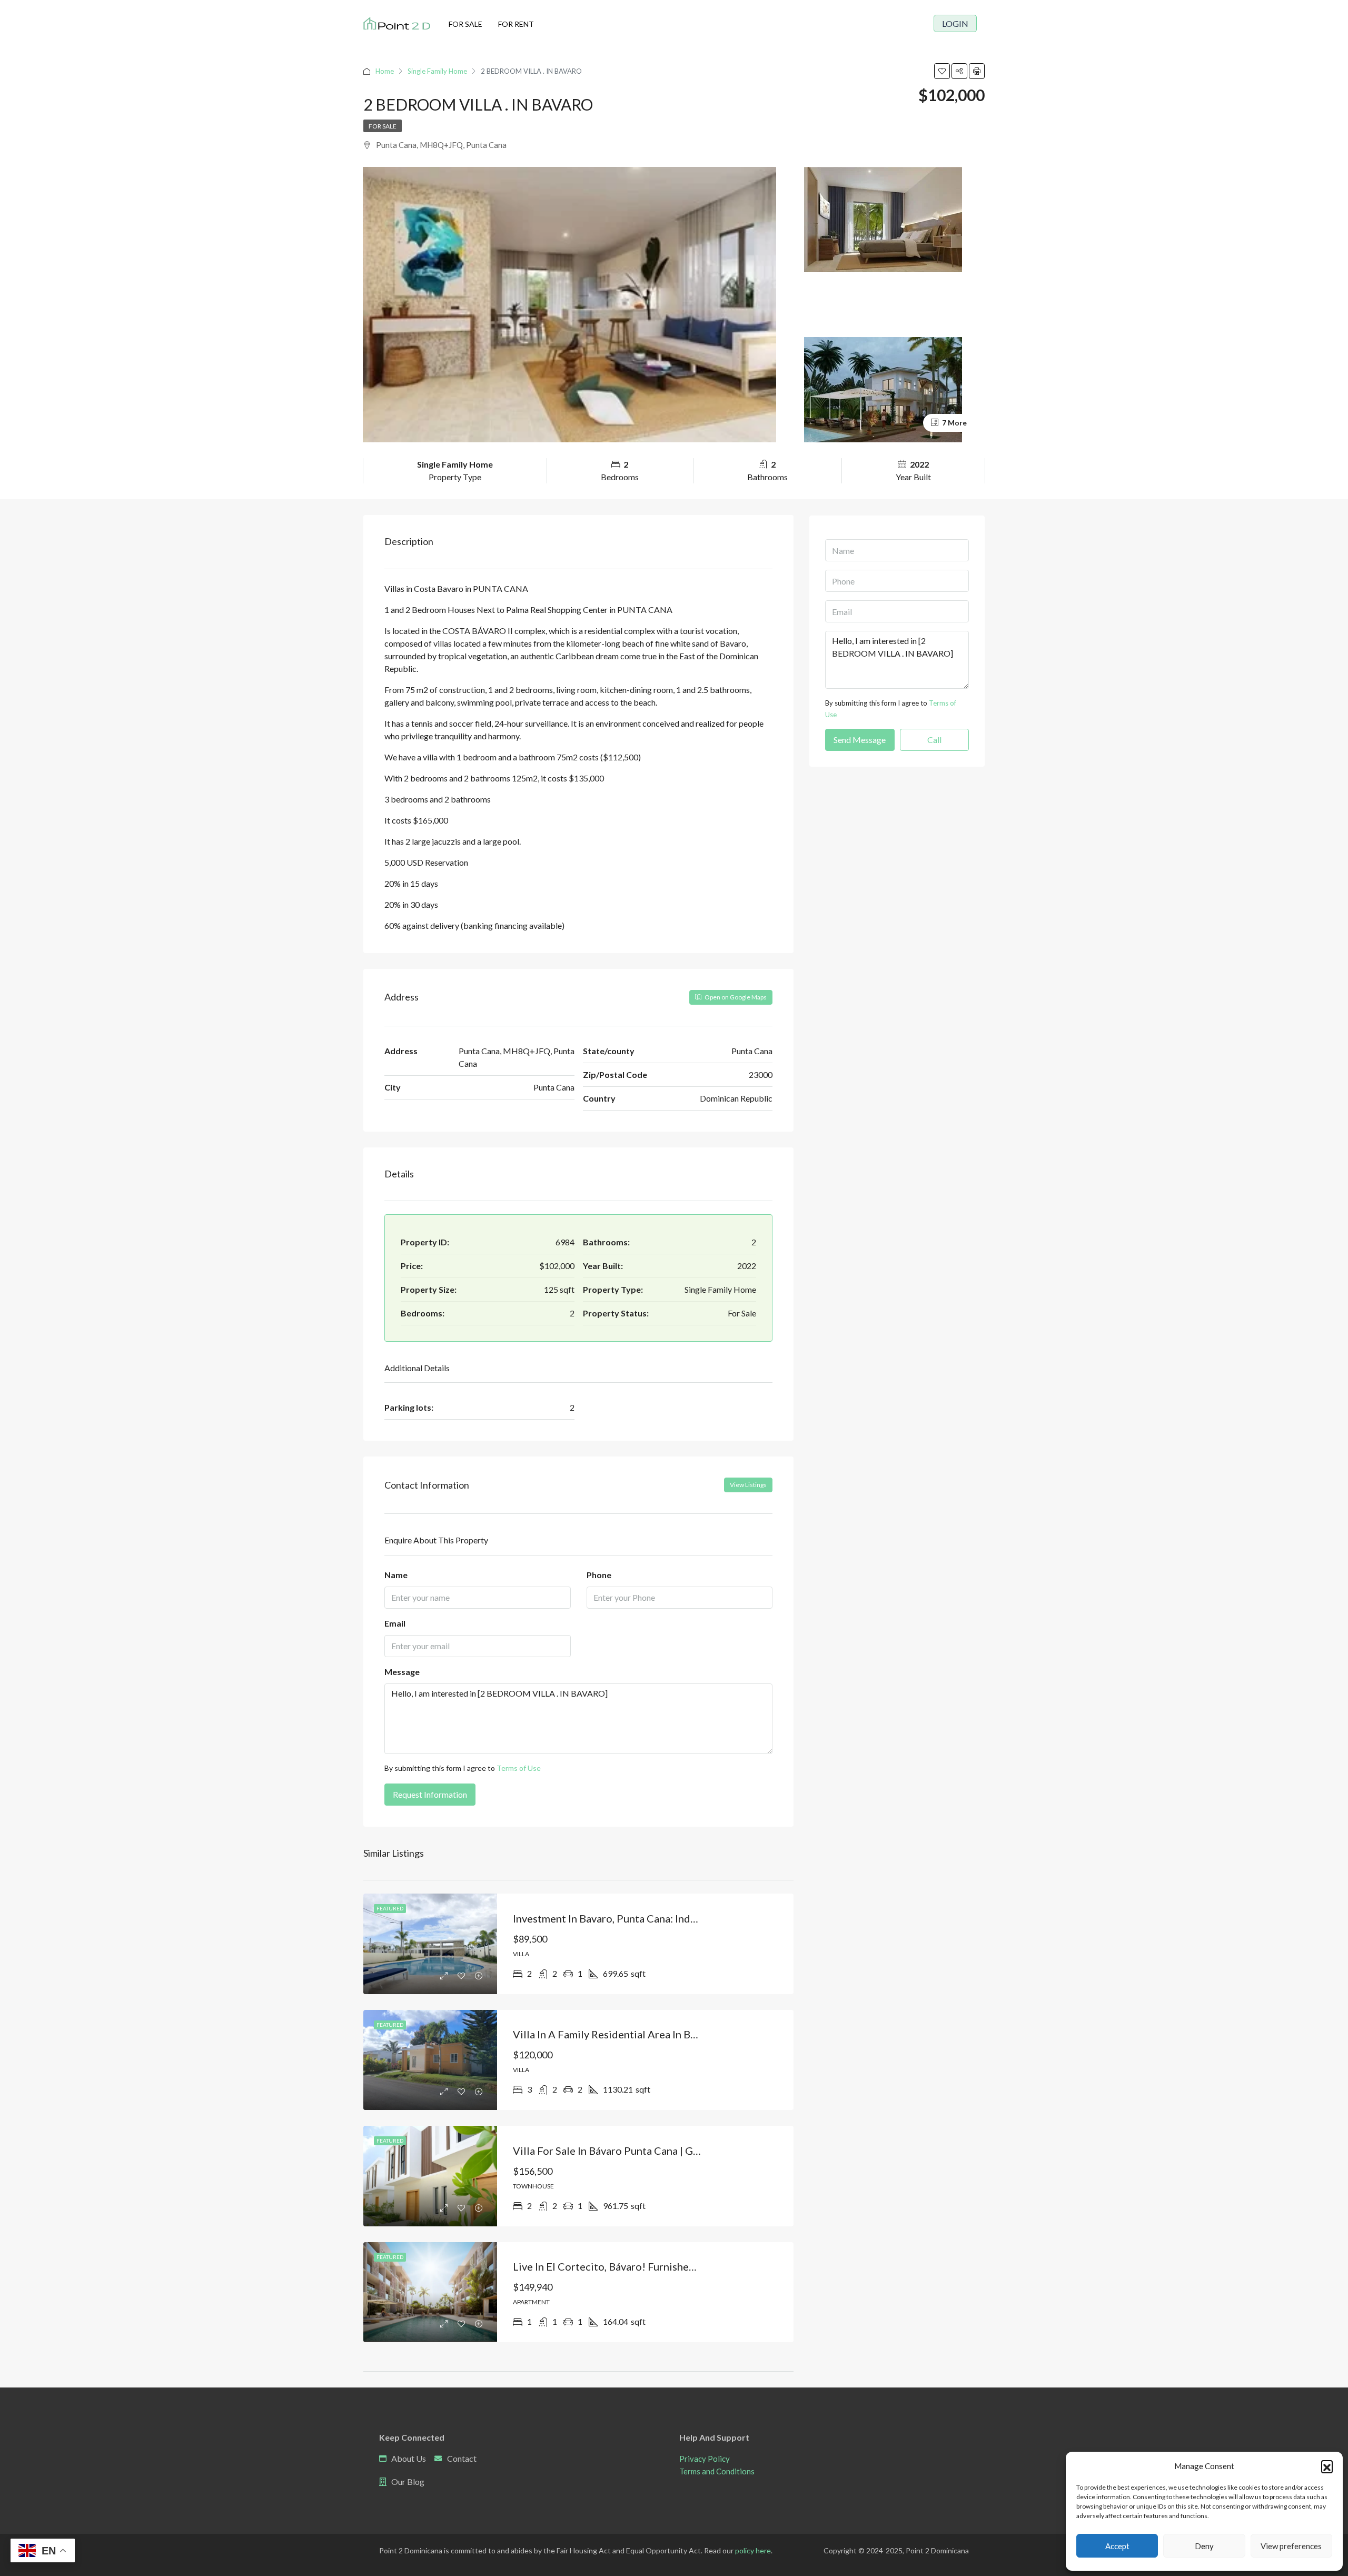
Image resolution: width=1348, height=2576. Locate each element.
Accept (1117, 2546)
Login (955, 23)
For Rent (516, 24)
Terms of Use (519, 1768)
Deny (1204, 2546)
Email (395, 1623)
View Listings (748, 1485)
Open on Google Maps (735, 997)
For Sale (465, 24)
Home (385, 71)
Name (396, 1575)
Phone (599, 1575)
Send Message (860, 740)
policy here (753, 2550)
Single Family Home (437, 71)
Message (402, 1672)
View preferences (1291, 2546)
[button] (1327, 2466)
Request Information (430, 1794)
